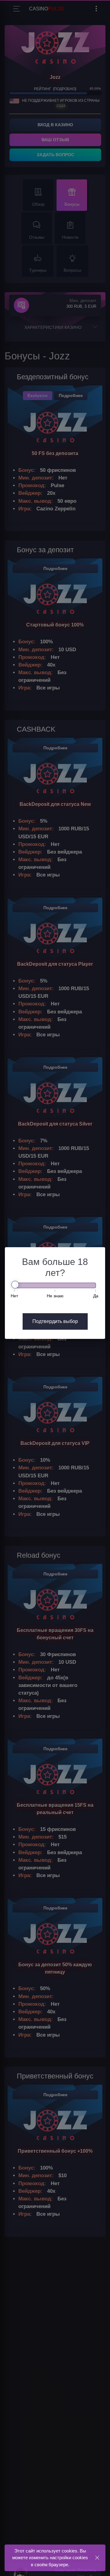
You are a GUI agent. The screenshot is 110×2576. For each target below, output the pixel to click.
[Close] (97, 2558)
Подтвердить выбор (55, 1321)
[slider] (15, 1285)
